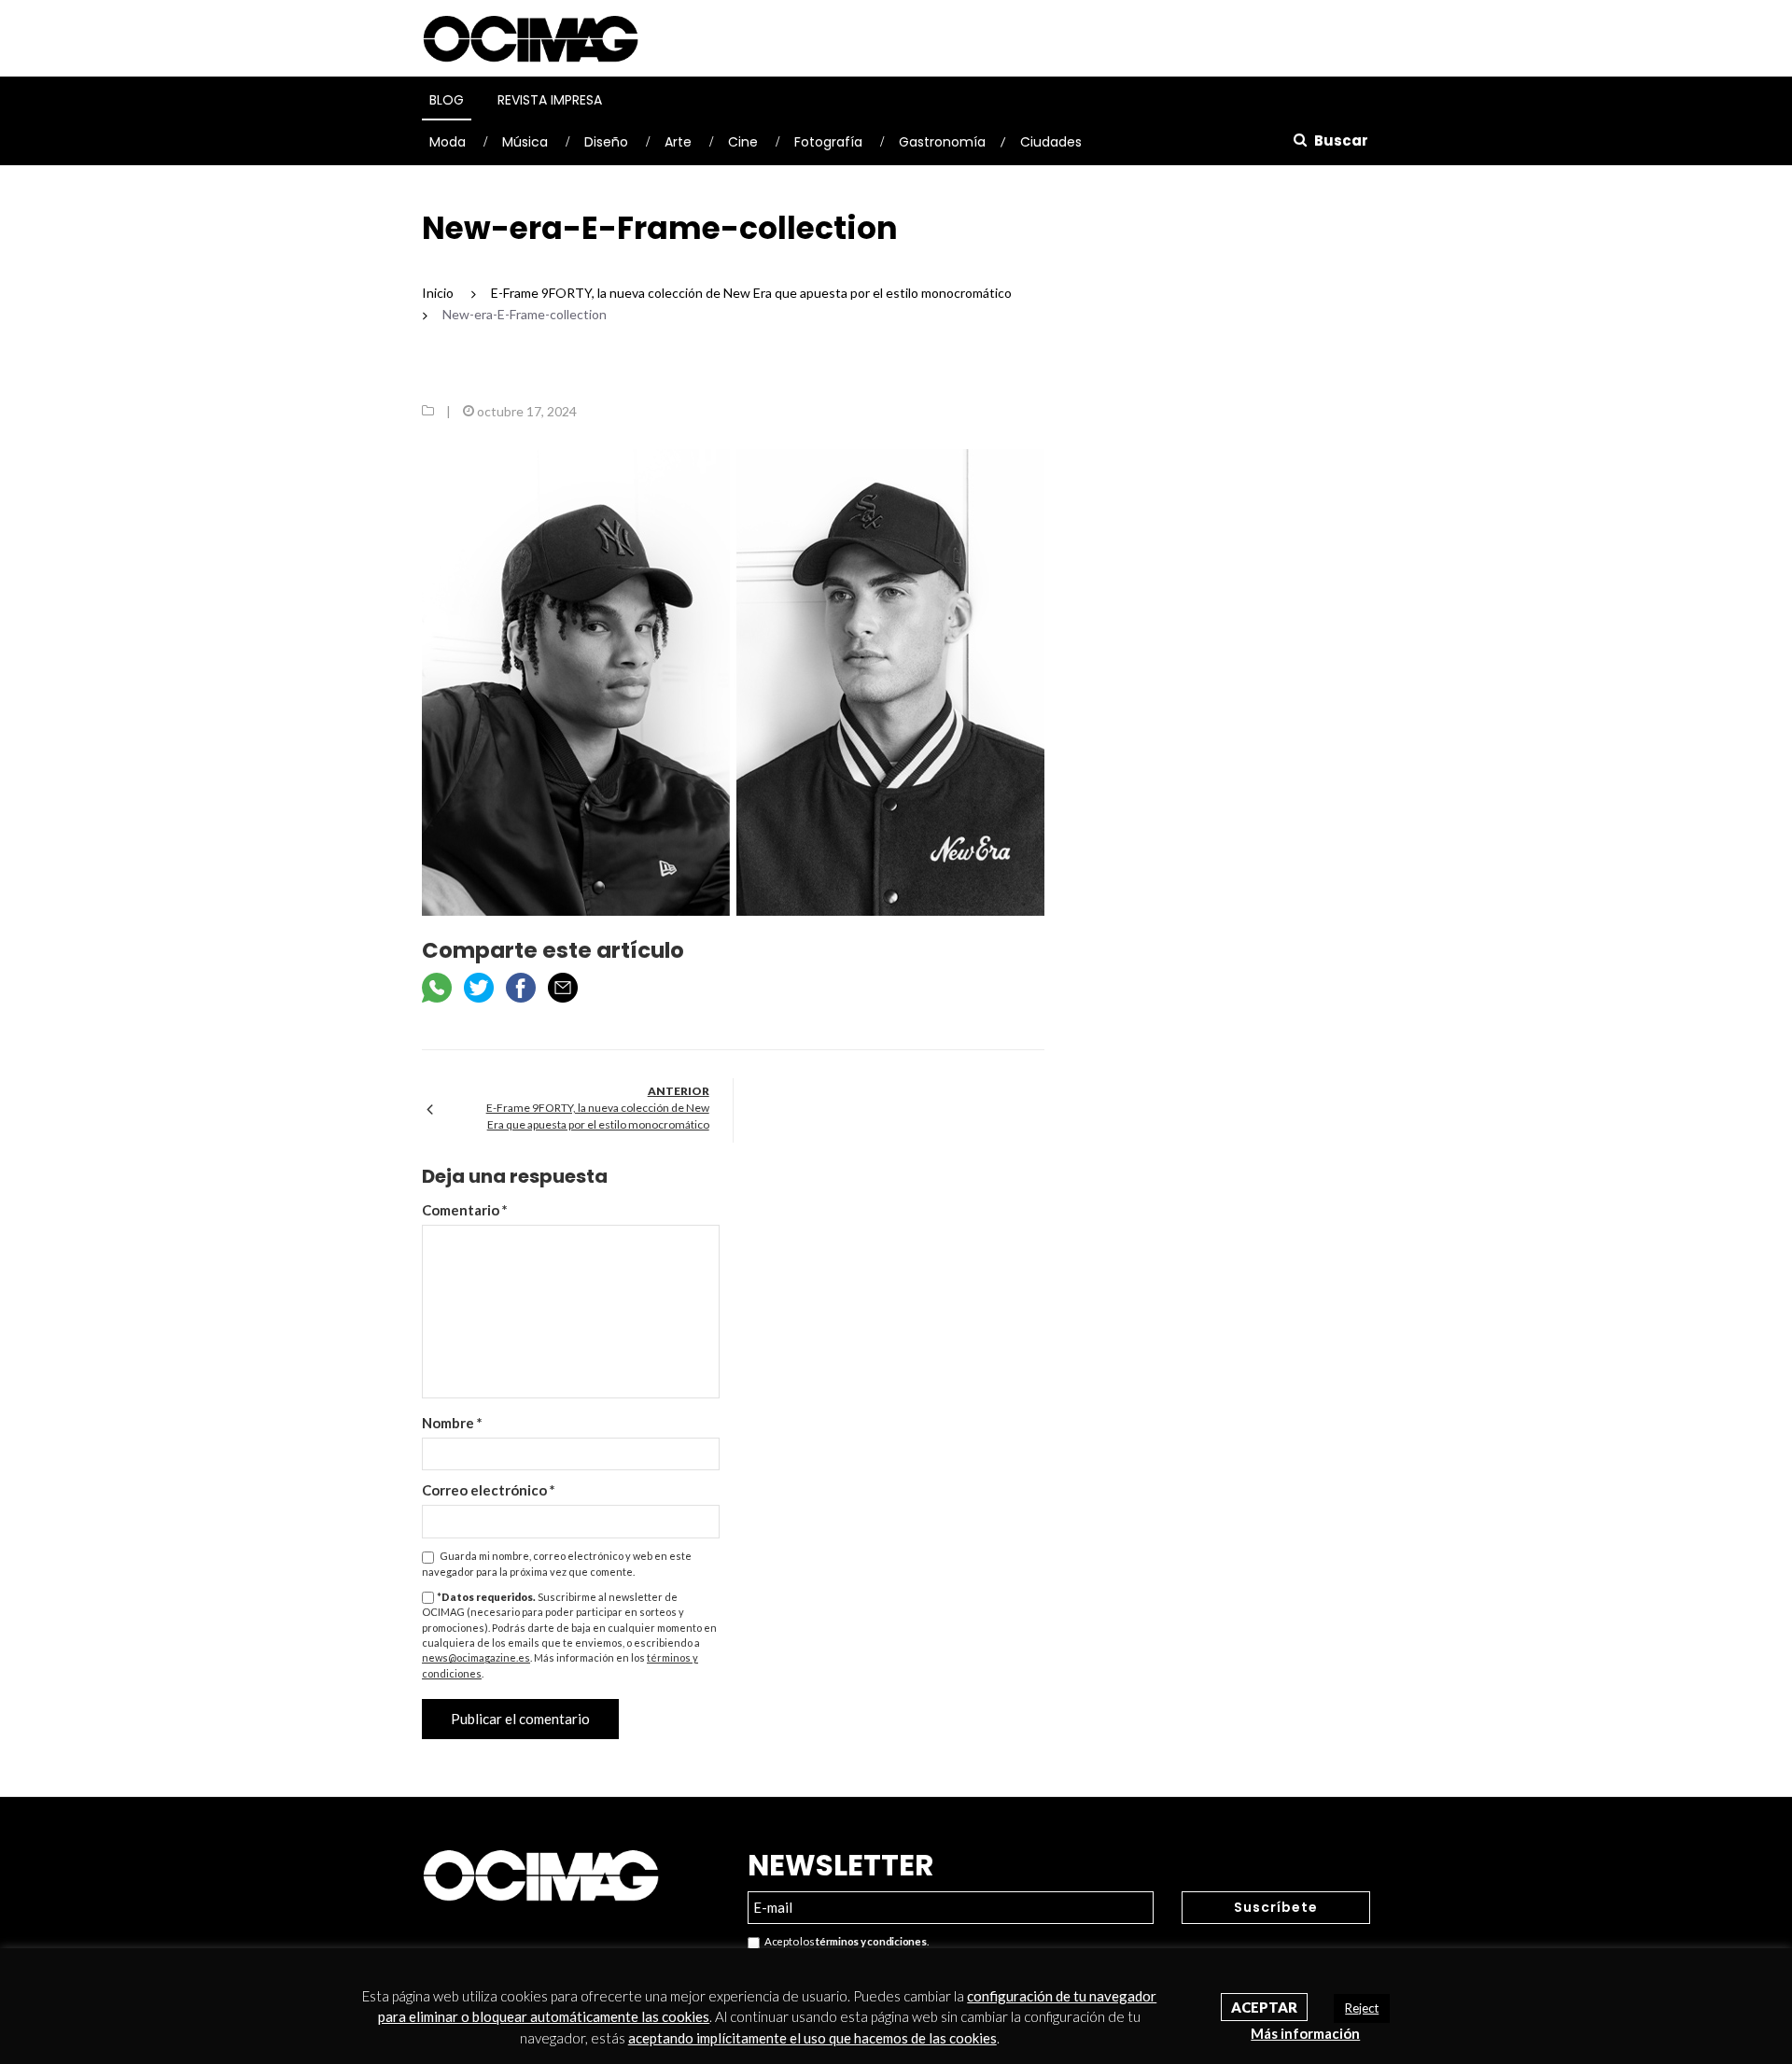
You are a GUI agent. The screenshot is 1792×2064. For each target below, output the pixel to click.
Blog (447, 100)
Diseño (606, 142)
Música (525, 142)
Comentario (465, 1210)
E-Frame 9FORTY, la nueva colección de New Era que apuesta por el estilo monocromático (598, 1116)
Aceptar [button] (1264, 2007)
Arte (678, 142)
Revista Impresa (550, 100)
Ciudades (1051, 142)
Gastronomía (942, 142)
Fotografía (828, 142)
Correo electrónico (489, 1490)
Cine (743, 142)
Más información (1305, 2033)
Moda (448, 142)
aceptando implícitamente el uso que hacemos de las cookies (812, 2038)
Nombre (452, 1423)
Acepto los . (844, 1941)
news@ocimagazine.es (476, 1657)
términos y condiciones (871, 1941)
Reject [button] (1362, 2008)
